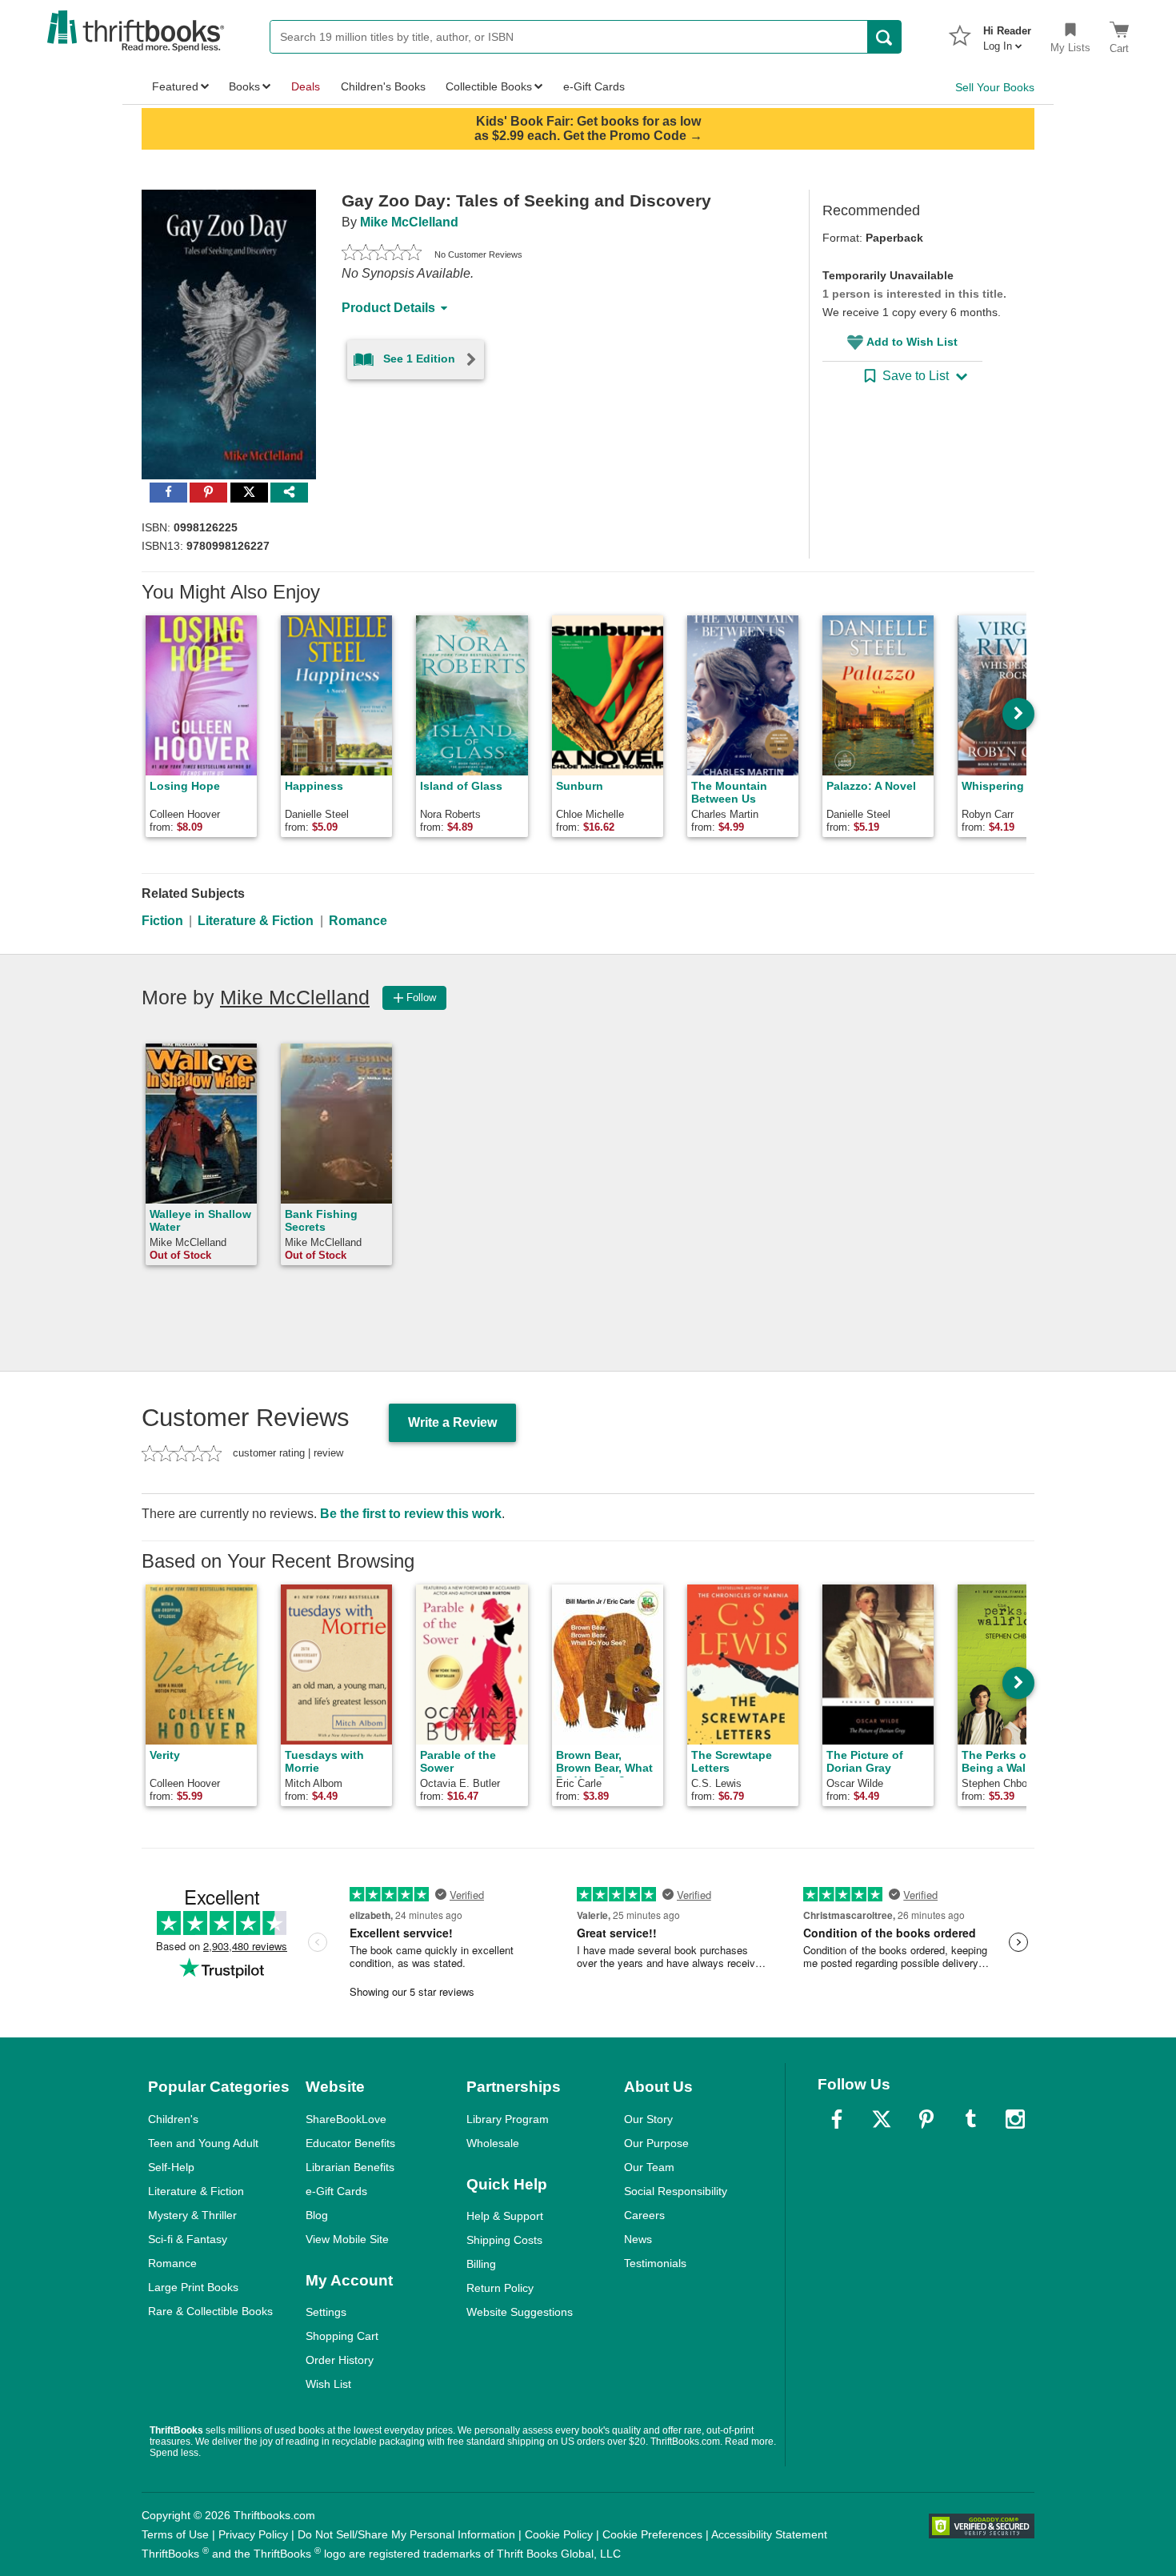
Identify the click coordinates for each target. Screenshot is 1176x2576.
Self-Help (171, 2167)
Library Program (508, 2119)
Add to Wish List (912, 342)
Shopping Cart (342, 2336)
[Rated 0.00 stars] (382, 254)
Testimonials (655, 2263)
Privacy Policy (253, 2534)
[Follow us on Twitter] (882, 2119)
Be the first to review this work (411, 1514)
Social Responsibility (676, 2191)
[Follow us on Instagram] (1015, 2119)
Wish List (328, 2384)
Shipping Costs (504, 2240)
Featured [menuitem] (175, 86)
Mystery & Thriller (192, 2215)
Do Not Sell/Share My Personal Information (406, 2534)
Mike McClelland (409, 222)
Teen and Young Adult (203, 2143)
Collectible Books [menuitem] (489, 86)
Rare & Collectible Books (210, 2311)
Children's (173, 2119)
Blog (317, 2215)
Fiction (162, 921)
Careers (644, 2215)
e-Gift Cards (336, 2191)
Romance (358, 921)
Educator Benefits (350, 2143)
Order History (340, 2360)
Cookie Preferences (652, 2534)
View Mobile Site (347, 2239)
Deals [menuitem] (306, 86)
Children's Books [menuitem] (383, 86)
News (638, 2239)
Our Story (648, 2119)
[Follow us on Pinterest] (926, 2119)
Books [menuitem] (244, 86)
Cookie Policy (559, 2534)
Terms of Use (175, 2534)
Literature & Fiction (256, 921)
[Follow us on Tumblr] (970, 2119)
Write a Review (452, 1422)
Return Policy (500, 2288)
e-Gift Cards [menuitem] (594, 86)
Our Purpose (656, 2143)
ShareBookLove (346, 2119)
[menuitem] (1007, 34)
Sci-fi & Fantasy (188, 2239)
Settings (326, 2312)
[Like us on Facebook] (837, 2119)
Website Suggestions (520, 2312)
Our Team (649, 2167)
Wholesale (493, 2143)
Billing (481, 2264)
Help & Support (505, 2216)
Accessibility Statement (769, 2534)
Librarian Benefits (350, 2167)
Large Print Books (193, 2287)
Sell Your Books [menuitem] (995, 87)
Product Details (388, 308)
